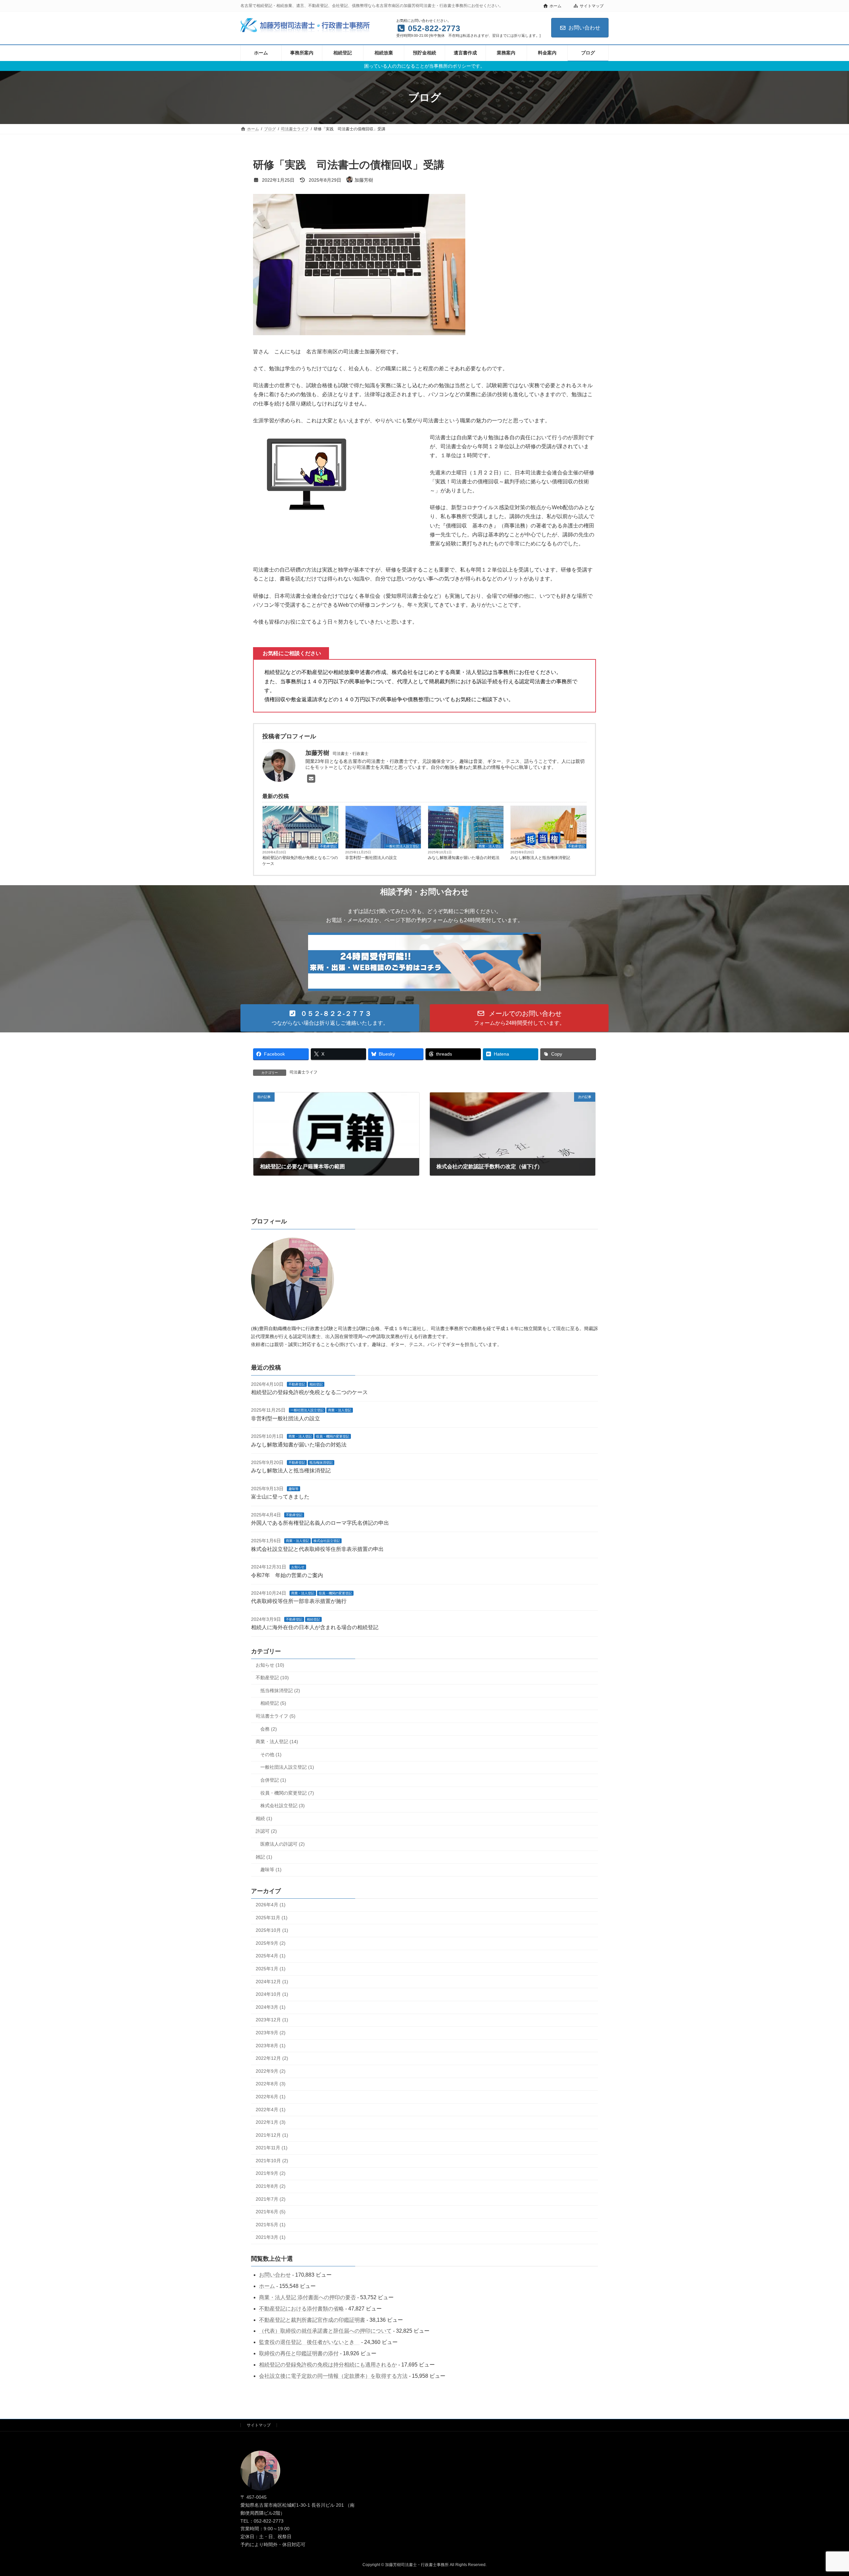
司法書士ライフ (303, 1072)
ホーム (555, 6)
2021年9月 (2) (271, 2173)
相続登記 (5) (273, 1703)
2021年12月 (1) (272, 2135)
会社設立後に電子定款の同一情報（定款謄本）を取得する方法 (333, 2376)
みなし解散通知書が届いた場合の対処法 (464, 858)
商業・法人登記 (490, 846)
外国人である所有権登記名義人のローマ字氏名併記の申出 (320, 1523)
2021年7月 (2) (271, 2199)
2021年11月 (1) (272, 2148)
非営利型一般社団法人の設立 (371, 858)
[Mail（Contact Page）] (313, 779)
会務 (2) (269, 1729)
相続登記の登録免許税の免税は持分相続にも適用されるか (328, 2364)
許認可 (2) (266, 1831)
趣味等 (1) (271, 1870)
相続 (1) (264, 1818)
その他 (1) (271, 1754)
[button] (330, 1018)
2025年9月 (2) (271, 1943)
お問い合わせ (584, 28)
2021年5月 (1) (271, 2224)
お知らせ (298, 1567)
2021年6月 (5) (271, 2212)
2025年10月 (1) (272, 1930)
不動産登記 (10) (272, 1678)
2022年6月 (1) (271, 2096)
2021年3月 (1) (271, 2237)
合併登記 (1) (273, 1780)
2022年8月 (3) (271, 2084)
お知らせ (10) (270, 1665)
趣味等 (294, 1488)
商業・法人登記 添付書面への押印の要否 (307, 2297)
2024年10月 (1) (272, 1994)
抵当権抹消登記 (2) (280, 1690)
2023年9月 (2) (271, 2032)
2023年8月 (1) (271, 2045)
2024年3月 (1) (271, 2007)
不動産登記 (328, 846)
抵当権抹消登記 (321, 1463)
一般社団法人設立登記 (403, 846)
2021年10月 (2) (272, 2160)
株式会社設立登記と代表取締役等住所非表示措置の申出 (317, 1549)
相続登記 (316, 1384)
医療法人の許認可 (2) (283, 1844)
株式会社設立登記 (327, 1541)
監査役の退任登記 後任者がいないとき (309, 2342)
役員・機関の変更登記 (333, 1436)
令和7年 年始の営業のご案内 (287, 1575)
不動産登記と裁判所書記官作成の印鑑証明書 (312, 2320)
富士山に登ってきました (280, 1497)
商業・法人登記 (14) (277, 1742)
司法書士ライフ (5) (276, 1716)
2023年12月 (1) (272, 2020)
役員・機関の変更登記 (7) (287, 1793)
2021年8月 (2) (271, 2186)
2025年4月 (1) (271, 1956)
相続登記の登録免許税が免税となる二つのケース (300, 861)
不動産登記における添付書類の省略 (301, 2308)
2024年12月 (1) (272, 1981)
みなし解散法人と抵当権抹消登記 (540, 858)
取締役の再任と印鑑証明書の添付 (299, 2353)
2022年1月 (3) (271, 2122)
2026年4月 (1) (271, 1905)
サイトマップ (592, 6)
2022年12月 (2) (272, 2058)
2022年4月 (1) (271, 2109)
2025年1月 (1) (271, 1969)
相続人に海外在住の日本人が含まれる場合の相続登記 (315, 1627)
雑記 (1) (264, 1857)
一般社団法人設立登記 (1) (287, 1767)
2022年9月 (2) (271, 2071)
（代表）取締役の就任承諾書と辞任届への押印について (325, 2331)
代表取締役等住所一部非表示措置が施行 (299, 1601)
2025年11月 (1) (272, 1917)
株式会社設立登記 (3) (283, 1806)
